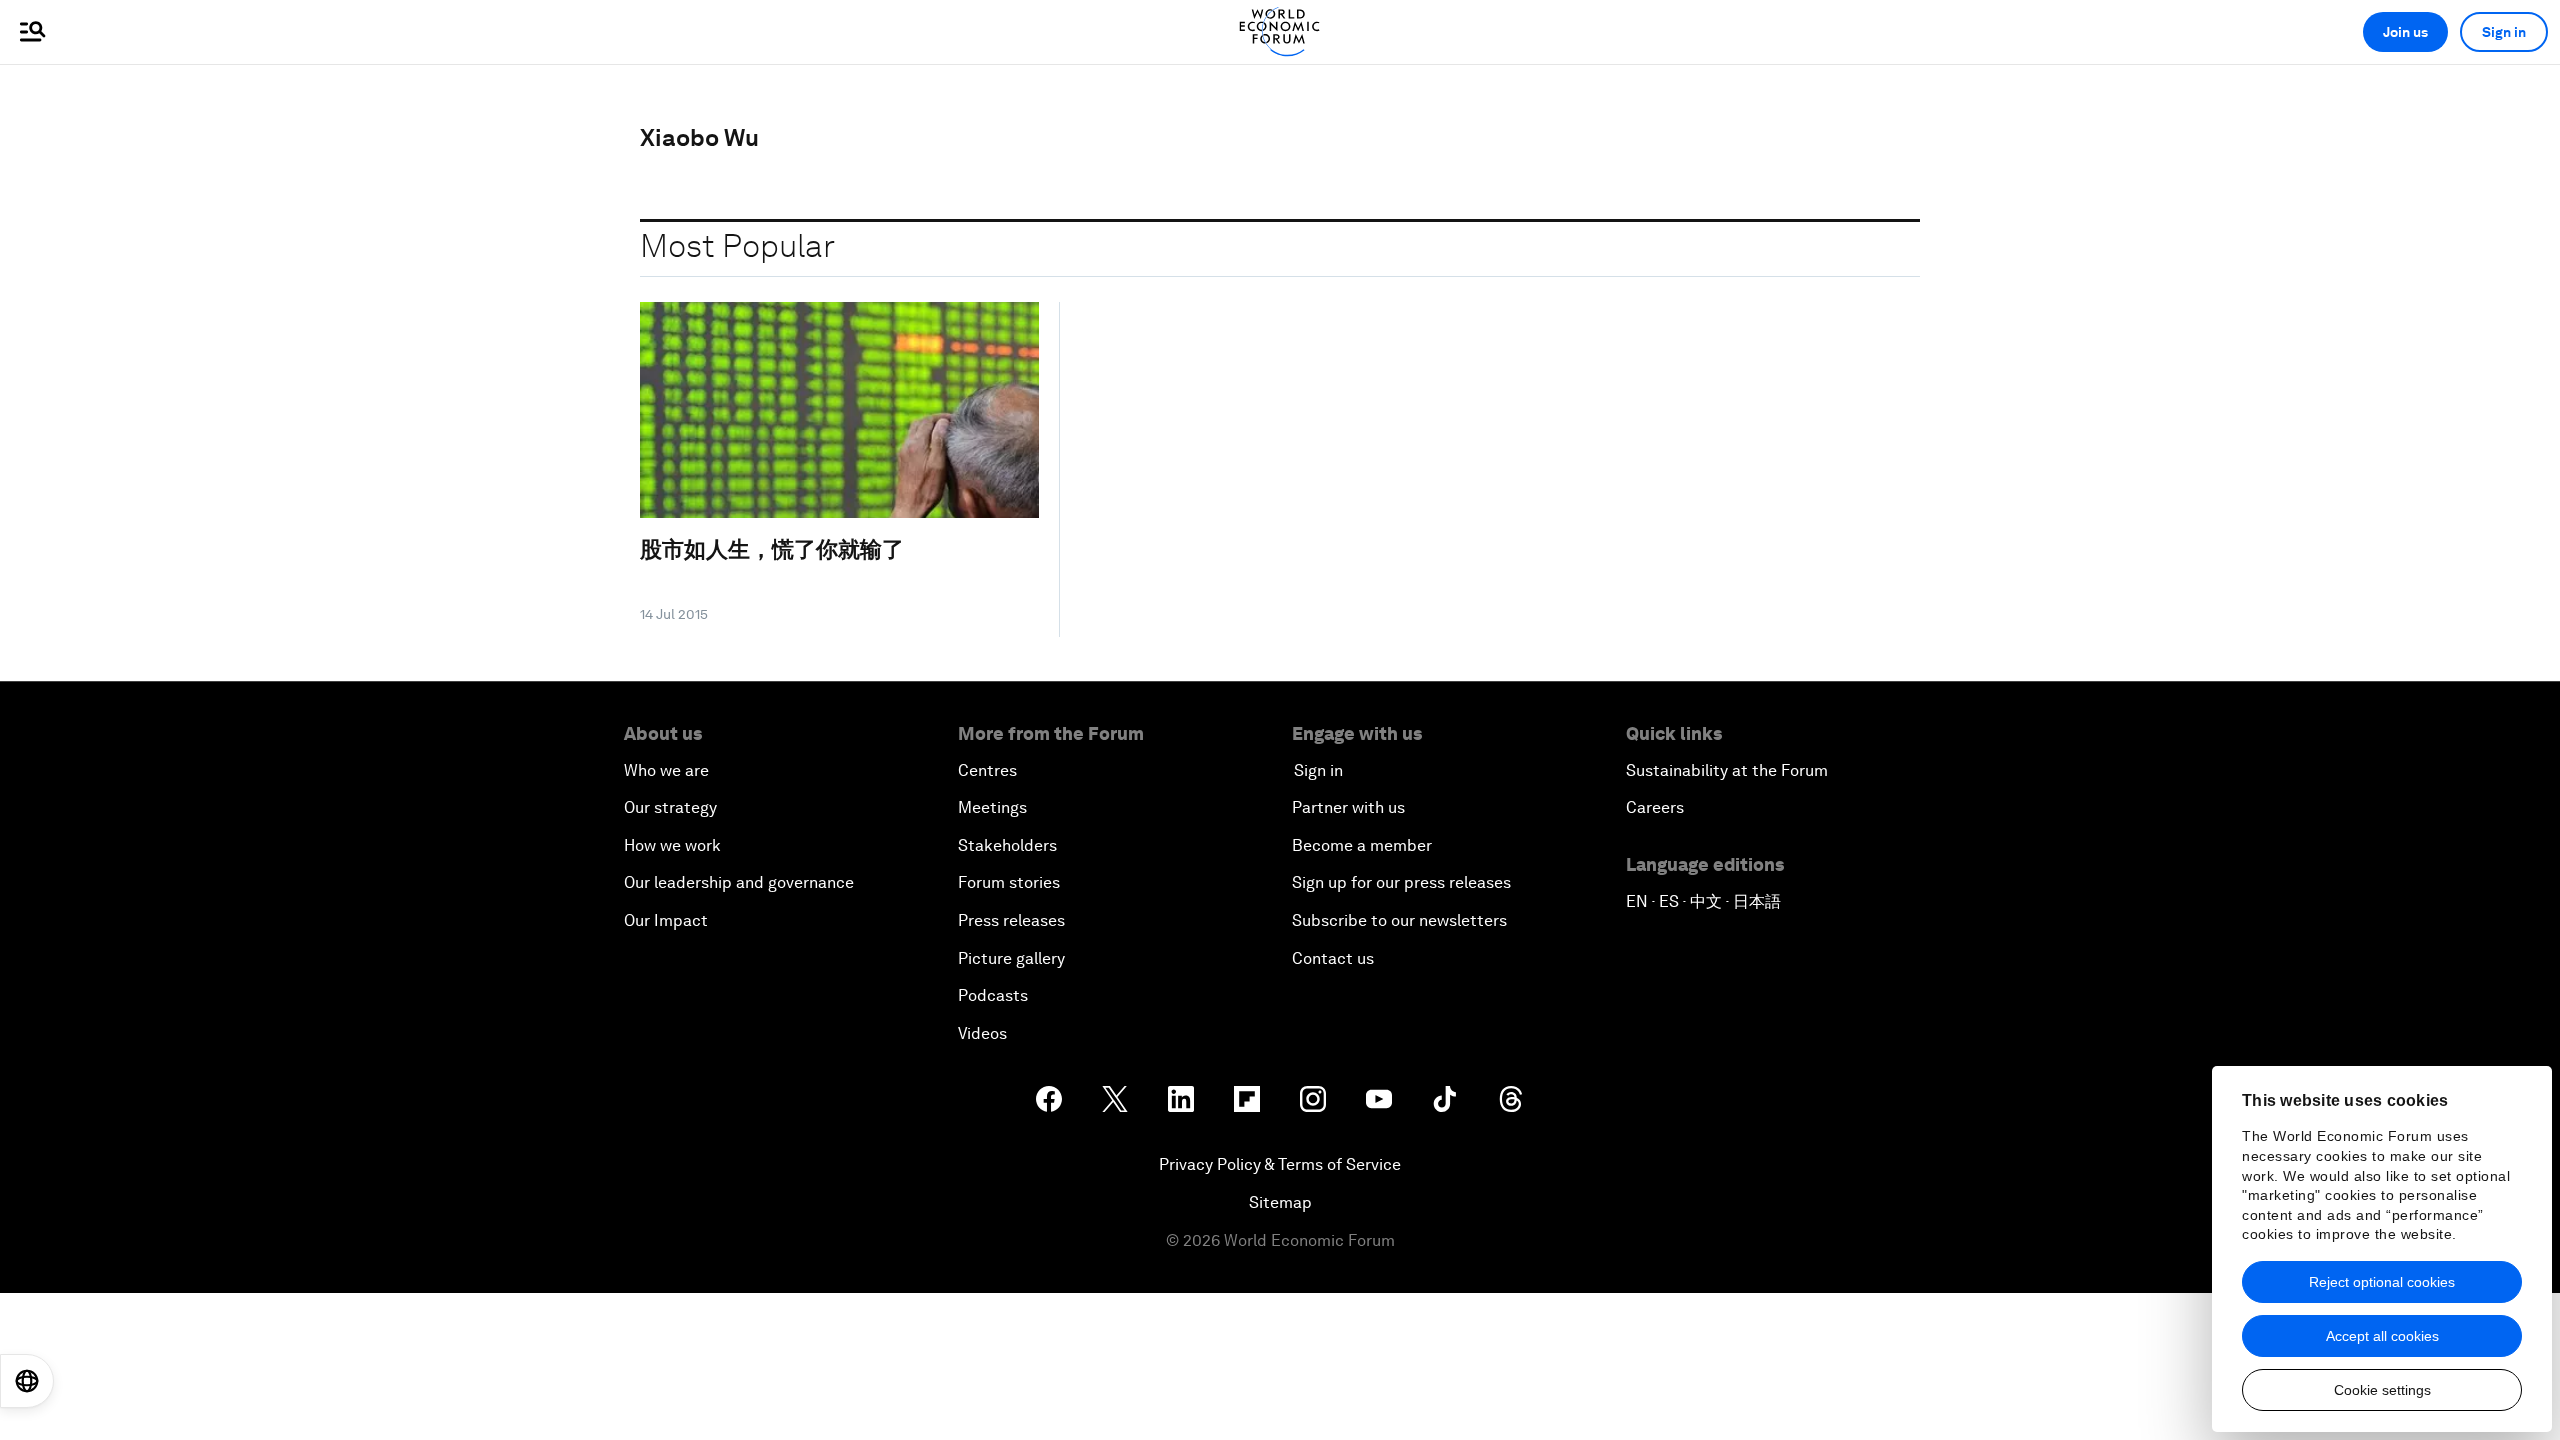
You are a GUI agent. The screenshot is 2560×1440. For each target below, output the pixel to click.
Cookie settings (2382, 1390)
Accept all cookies (2382, 1336)
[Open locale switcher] (27, 1381)
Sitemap (1280, 1202)
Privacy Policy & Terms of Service (1280, 1164)
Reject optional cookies (2382, 1282)
